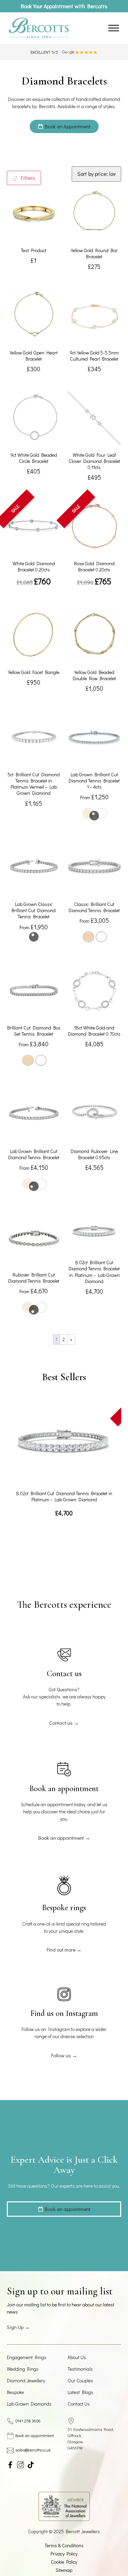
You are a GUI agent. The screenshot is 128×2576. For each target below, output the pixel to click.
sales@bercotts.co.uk (33, 2450)
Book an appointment (34, 2435)
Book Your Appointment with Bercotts (64, 6)
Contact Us (79, 2404)
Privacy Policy (64, 2554)
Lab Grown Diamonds (29, 2404)
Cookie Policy (64, 2562)
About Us (77, 2357)
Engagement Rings (27, 2357)
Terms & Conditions (64, 2545)
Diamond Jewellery (26, 2380)
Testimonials (80, 2369)
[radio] (88, 937)
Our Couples (80, 2380)
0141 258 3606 (28, 2421)
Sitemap (64, 2570)
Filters (27, 178)
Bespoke (15, 2392)
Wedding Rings (23, 2369)
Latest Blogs (80, 2392)
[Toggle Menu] (114, 28)
